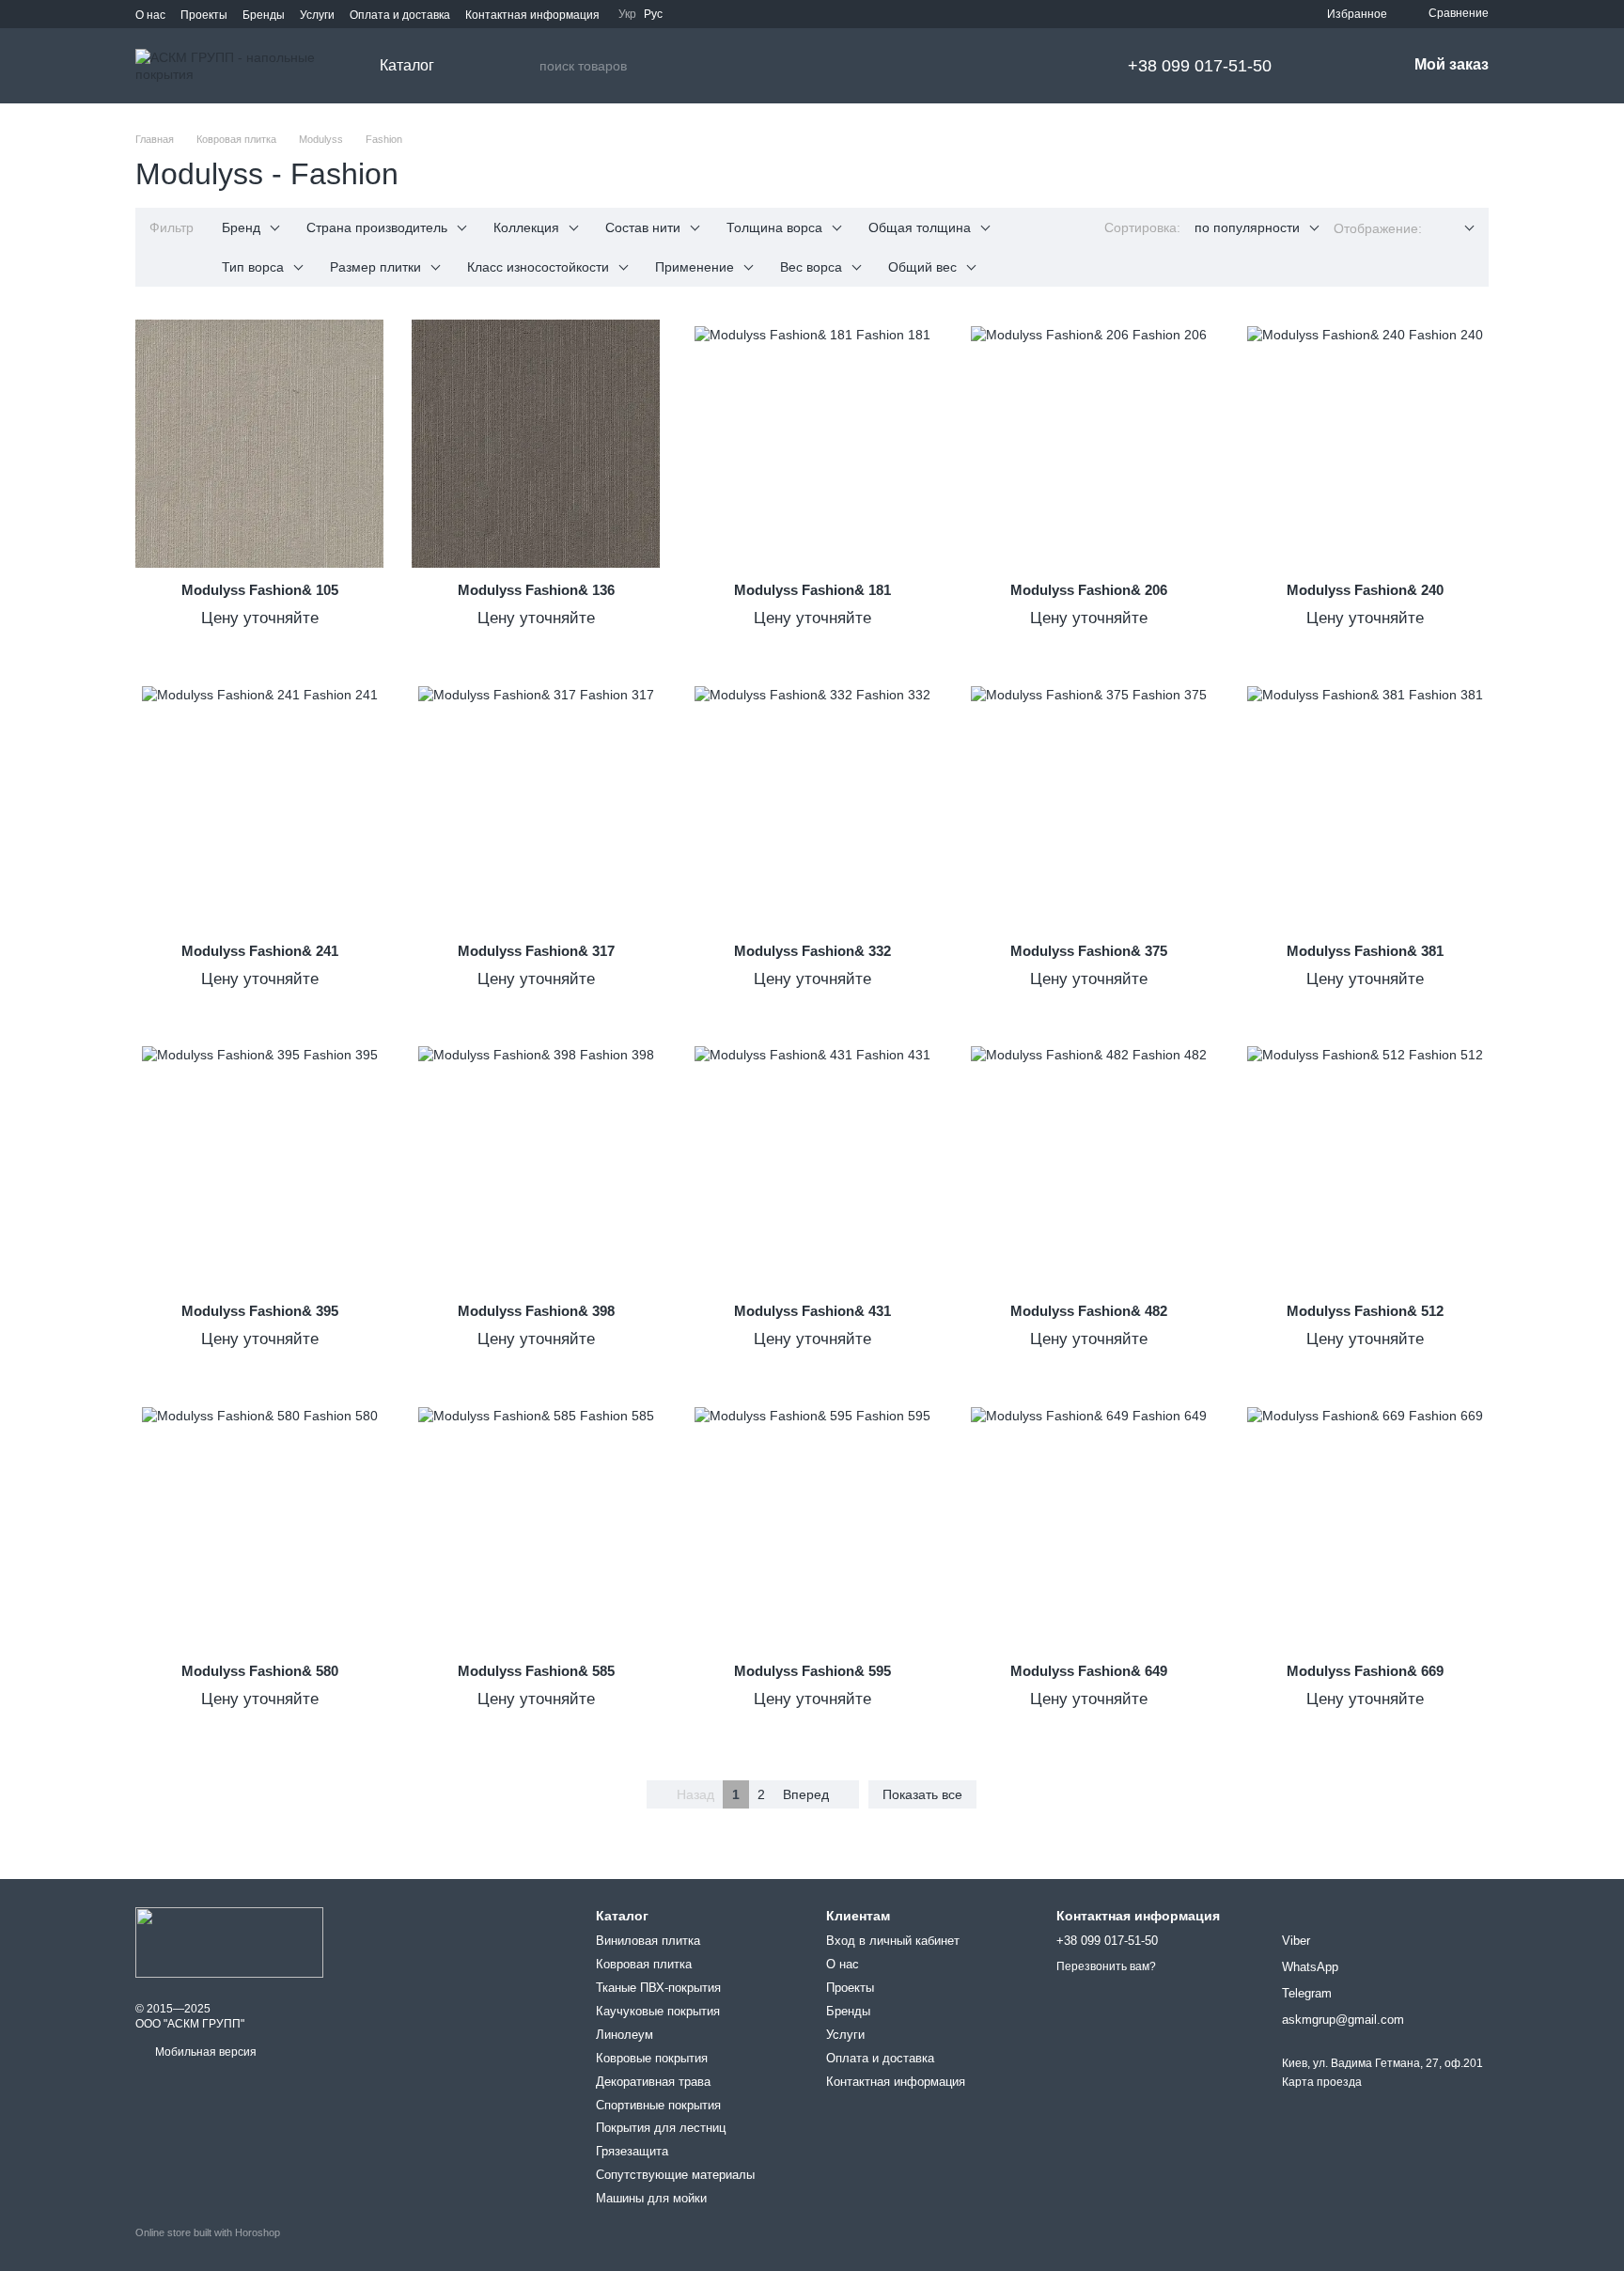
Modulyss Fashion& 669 (1365, 1671)
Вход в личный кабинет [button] (893, 1941)
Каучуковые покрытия (658, 2011)
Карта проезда (1322, 2082)
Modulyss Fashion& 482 (1089, 1311)
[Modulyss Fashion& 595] (812, 1525)
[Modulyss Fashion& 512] (1365, 1165)
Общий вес (922, 267)
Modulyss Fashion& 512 (1365, 1311)
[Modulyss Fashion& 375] (1088, 805)
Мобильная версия (204, 2052)
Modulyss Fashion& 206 (1089, 590)
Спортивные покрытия (658, 2105)
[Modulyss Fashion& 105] (259, 444)
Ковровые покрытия (652, 2058)
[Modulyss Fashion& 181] (812, 444)
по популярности (1247, 227)
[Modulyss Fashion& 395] (259, 1165)
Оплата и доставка (400, 15)
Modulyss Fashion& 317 (536, 951)
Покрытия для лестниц (661, 2128)
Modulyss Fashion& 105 (260, 590)
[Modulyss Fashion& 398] (536, 1165)
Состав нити (643, 227)
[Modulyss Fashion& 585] (536, 1525)
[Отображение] (1455, 229)
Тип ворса (253, 267)
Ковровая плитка (644, 1964)
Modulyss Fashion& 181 (812, 590)
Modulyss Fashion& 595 (812, 1671)
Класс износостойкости (538, 267)
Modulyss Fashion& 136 (536, 590)
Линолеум (625, 2035)
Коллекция (526, 227)
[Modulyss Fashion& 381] (1365, 805)
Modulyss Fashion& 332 (812, 951)
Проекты (204, 15)
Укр (627, 14)
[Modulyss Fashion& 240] (1365, 444)
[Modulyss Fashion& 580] (259, 1525)
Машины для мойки (651, 2198)
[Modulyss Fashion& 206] (1088, 444)
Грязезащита (632, 2151)
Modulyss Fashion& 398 (536, 1311)
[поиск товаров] (524, 66)
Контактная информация (532, 15)
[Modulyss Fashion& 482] (1088, 1165)
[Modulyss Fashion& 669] (1365, 1525)
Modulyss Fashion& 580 (260, 1671)
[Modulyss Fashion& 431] (812, 1165)
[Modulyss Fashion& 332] (812, 805)
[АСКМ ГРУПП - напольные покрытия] (229, 1942)
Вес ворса (811, 267)
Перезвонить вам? (1106, 1966)
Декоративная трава (653, 2082)
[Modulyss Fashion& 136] (536, 444)
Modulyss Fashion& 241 (260, 951)
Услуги (317, 15)
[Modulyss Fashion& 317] (536, 805)
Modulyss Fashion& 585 (536, 1671)
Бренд (241, 227)
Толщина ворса (774, 227)
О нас (150, 15)
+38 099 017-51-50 (1200, 66)
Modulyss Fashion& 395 (260, 1311)
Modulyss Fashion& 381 (1365, 951)
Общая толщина (920, 227)
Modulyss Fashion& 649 (1089, 1671)
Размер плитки (375, 267)
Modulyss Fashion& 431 (812, 1311)
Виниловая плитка (648, 1941)
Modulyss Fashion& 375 (1089, 951)
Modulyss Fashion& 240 (1365, 590)
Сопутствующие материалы (675, 2175)
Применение (695, 267)
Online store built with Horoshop (208, 2232)
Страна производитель (377, 227)
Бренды (264, 15)
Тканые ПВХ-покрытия (658, 1988)
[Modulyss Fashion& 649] (1088, 1525)
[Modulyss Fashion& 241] (259, 805)
